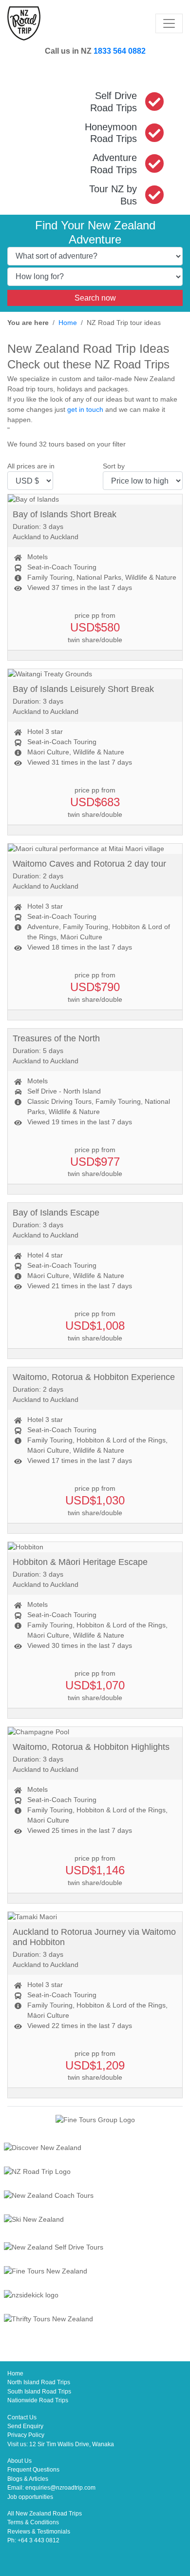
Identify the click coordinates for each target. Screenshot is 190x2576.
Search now (95, 298)
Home (68, 323)
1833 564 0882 (120, 51)
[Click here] (95, 2149)
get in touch (85, 409)
